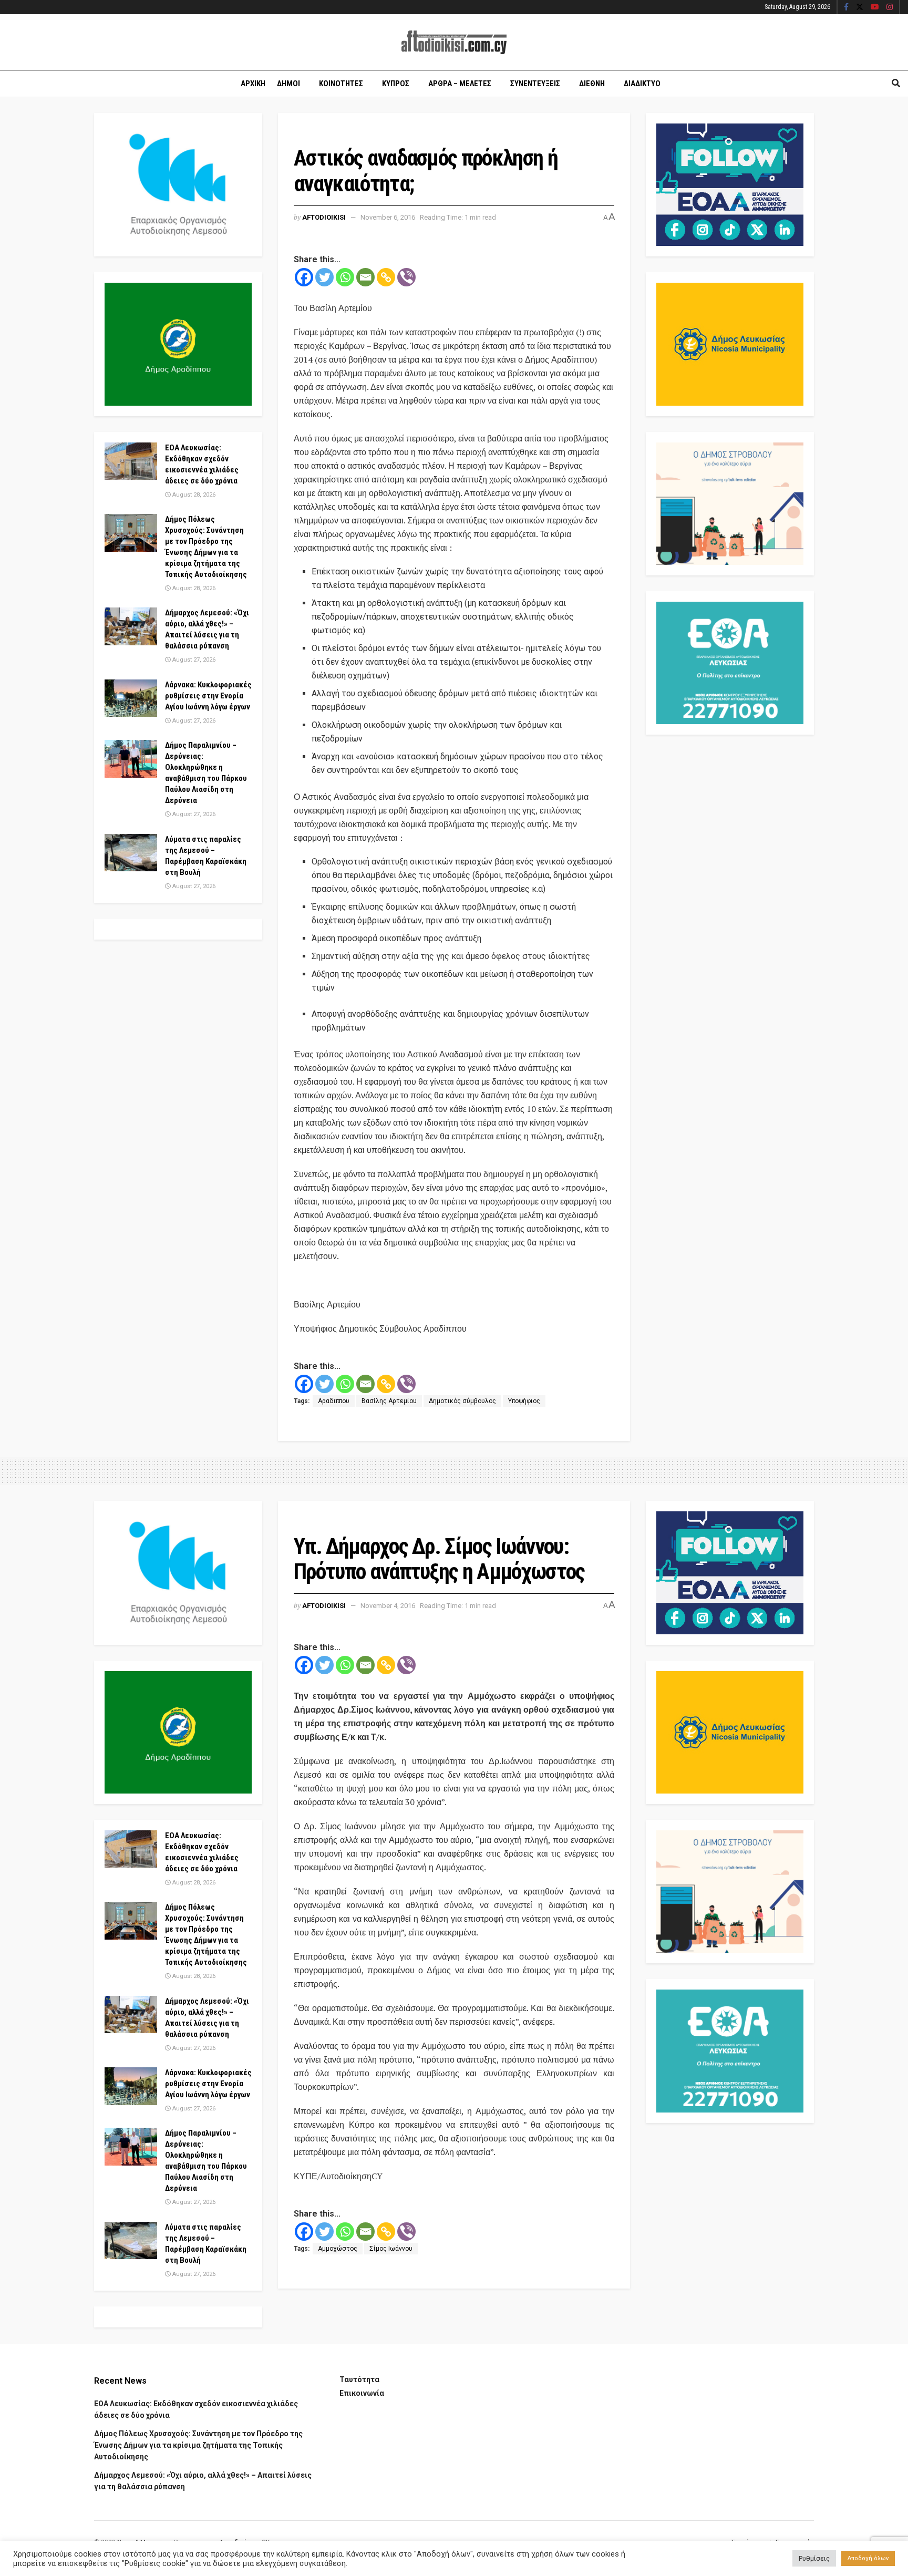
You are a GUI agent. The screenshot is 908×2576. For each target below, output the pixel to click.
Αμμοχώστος (338, 2249)
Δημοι (288, 84)
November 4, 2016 (388, 1606)
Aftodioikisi (324, 217)
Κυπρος (396, 84)
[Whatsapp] (345, 277)
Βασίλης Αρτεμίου (389, 1401)
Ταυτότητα (359, 2379)
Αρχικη (253, 84)
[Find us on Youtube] (875, 7)
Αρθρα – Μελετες (460, 84)
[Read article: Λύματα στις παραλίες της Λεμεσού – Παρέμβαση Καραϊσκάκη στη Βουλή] (131, 853)
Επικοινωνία (362, 2393)
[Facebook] (304, 277)
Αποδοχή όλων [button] (868, 2558)
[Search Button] (896, 84)
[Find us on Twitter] (860, 7)
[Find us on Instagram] (890, 7)
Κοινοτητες (341, 84)
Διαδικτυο (642, 84)
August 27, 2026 (193, 660)
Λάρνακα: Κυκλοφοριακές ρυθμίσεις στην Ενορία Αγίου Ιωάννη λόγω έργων (208, 696)
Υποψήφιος (524, 1401)
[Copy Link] (386, 277)
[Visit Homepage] (454, 42)
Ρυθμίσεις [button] (814, 2558)
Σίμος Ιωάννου (391, 2249)
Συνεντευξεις (535, 84)
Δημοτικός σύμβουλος (462, 1401)
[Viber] (406, 277)
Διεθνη (592, 84)
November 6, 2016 (388, 217)
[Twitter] (324, 277)
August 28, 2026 (193, 495)
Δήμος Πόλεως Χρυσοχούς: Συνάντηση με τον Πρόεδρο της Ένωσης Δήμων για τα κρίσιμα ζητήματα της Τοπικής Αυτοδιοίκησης (198, 2445)
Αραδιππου (334, 1401)
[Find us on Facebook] (846, 7)
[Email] (365, 277)
